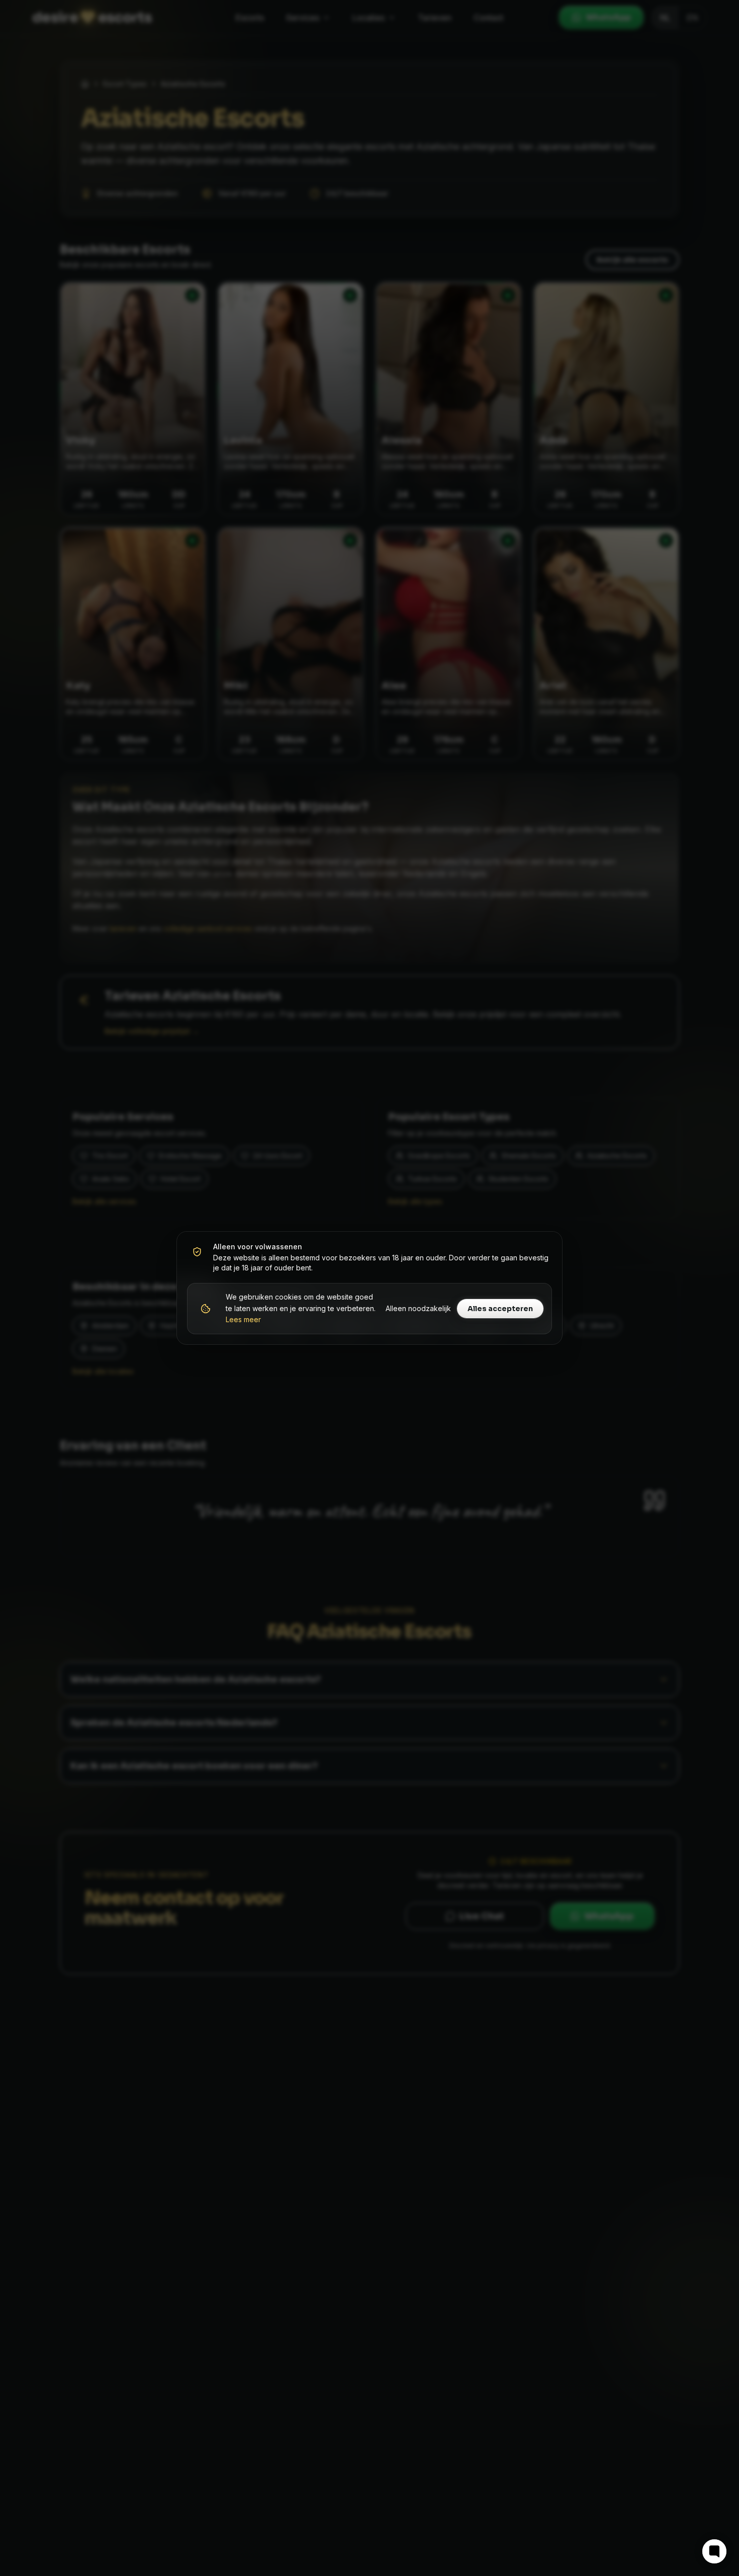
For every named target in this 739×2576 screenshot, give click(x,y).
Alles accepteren (500, 1309)
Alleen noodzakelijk (418, 1308)
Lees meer (243, 1319)
